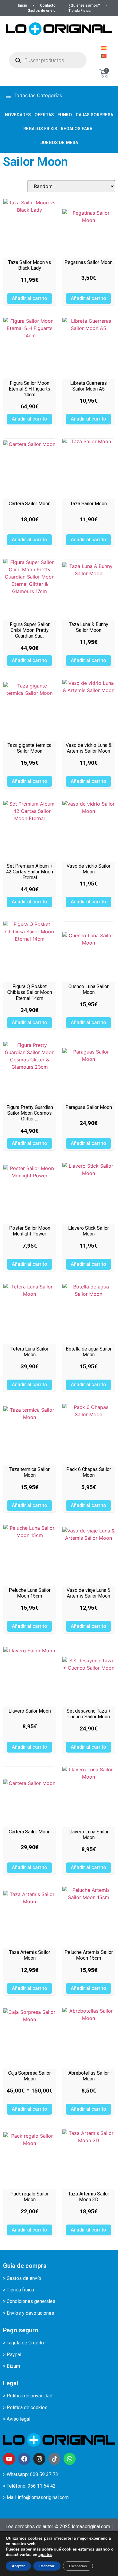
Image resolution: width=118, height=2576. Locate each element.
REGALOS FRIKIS (40, 129)
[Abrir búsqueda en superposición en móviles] (48, 60)
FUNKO (65, 115)
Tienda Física (79, 11)
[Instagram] (39, 2459)
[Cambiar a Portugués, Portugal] (104, 56)
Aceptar (18, 2566)
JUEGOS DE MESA (59, 143)
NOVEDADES (18, 115)
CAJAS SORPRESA (94, 115)
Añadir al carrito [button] (29, 298)
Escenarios (78, 2566)
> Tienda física (18, 2290)
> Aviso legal (17, 2419)
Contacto (48, 5)
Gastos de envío (42, 11)
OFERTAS (44, 115)
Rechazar (47, 2566)
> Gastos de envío (22, 2278)
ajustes (45, 2555)
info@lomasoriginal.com (43, 2497)
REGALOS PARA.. (78, 129)
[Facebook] (24, 2459)
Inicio (23, 5)
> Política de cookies (25, 2408)
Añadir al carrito (29, 2109)
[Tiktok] (54, 2459)
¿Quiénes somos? (84, 5)
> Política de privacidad (28, 2396)
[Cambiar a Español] (104, 48)
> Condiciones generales (29, 2301)
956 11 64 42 (42, 2486)
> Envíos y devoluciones (29, 2313)
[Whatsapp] (70, 2459)
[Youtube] (9, 2459)
